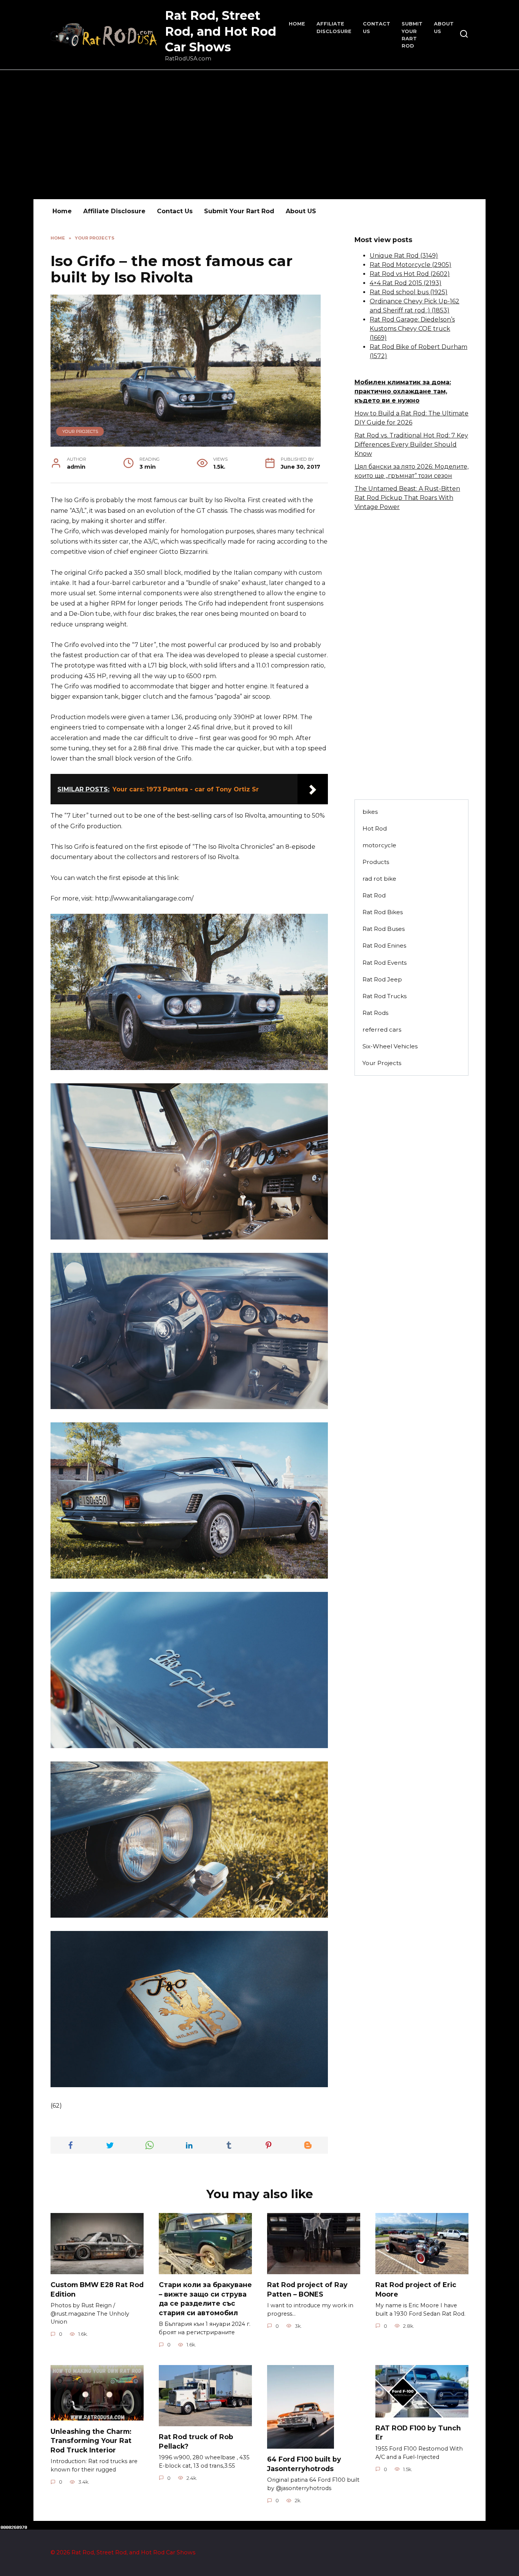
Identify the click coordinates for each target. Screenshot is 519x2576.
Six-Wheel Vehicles (390, 1046)
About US (301, 211)
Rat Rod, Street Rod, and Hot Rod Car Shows (221, 31)
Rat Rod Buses (384, 929)
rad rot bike (379, 879)
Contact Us (175, 211)
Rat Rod (374, 895)
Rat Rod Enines (384, 946)
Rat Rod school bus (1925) (409, 292)
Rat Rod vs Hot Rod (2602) (410, 274)
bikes (370, 812)
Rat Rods (375, 1013)
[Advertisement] (259, 135)
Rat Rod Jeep (382, 979)
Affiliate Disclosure (114, 211)
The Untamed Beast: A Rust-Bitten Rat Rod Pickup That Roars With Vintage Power (407, 498)
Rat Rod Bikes (383, 912)
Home (297, 24)
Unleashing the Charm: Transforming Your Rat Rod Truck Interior (91, 2440)
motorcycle (379, 845)
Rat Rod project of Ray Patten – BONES (307, 2289)
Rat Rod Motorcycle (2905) (411, 265)
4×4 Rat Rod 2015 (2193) (406, 283)
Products (376, 862)
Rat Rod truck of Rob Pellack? (196, 2441)
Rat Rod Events (385, 963)
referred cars (382, 1030)
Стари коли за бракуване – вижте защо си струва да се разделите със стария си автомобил (205, 2299)
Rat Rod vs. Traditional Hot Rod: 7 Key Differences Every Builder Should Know (411, 445)
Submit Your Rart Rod (239, 211)
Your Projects (80, 431)
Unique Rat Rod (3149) (404, 256)
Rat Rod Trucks (385, 996)
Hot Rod (375, 828)
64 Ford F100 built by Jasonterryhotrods (304, 2464)
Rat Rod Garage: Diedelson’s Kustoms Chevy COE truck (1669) (412, 329)
